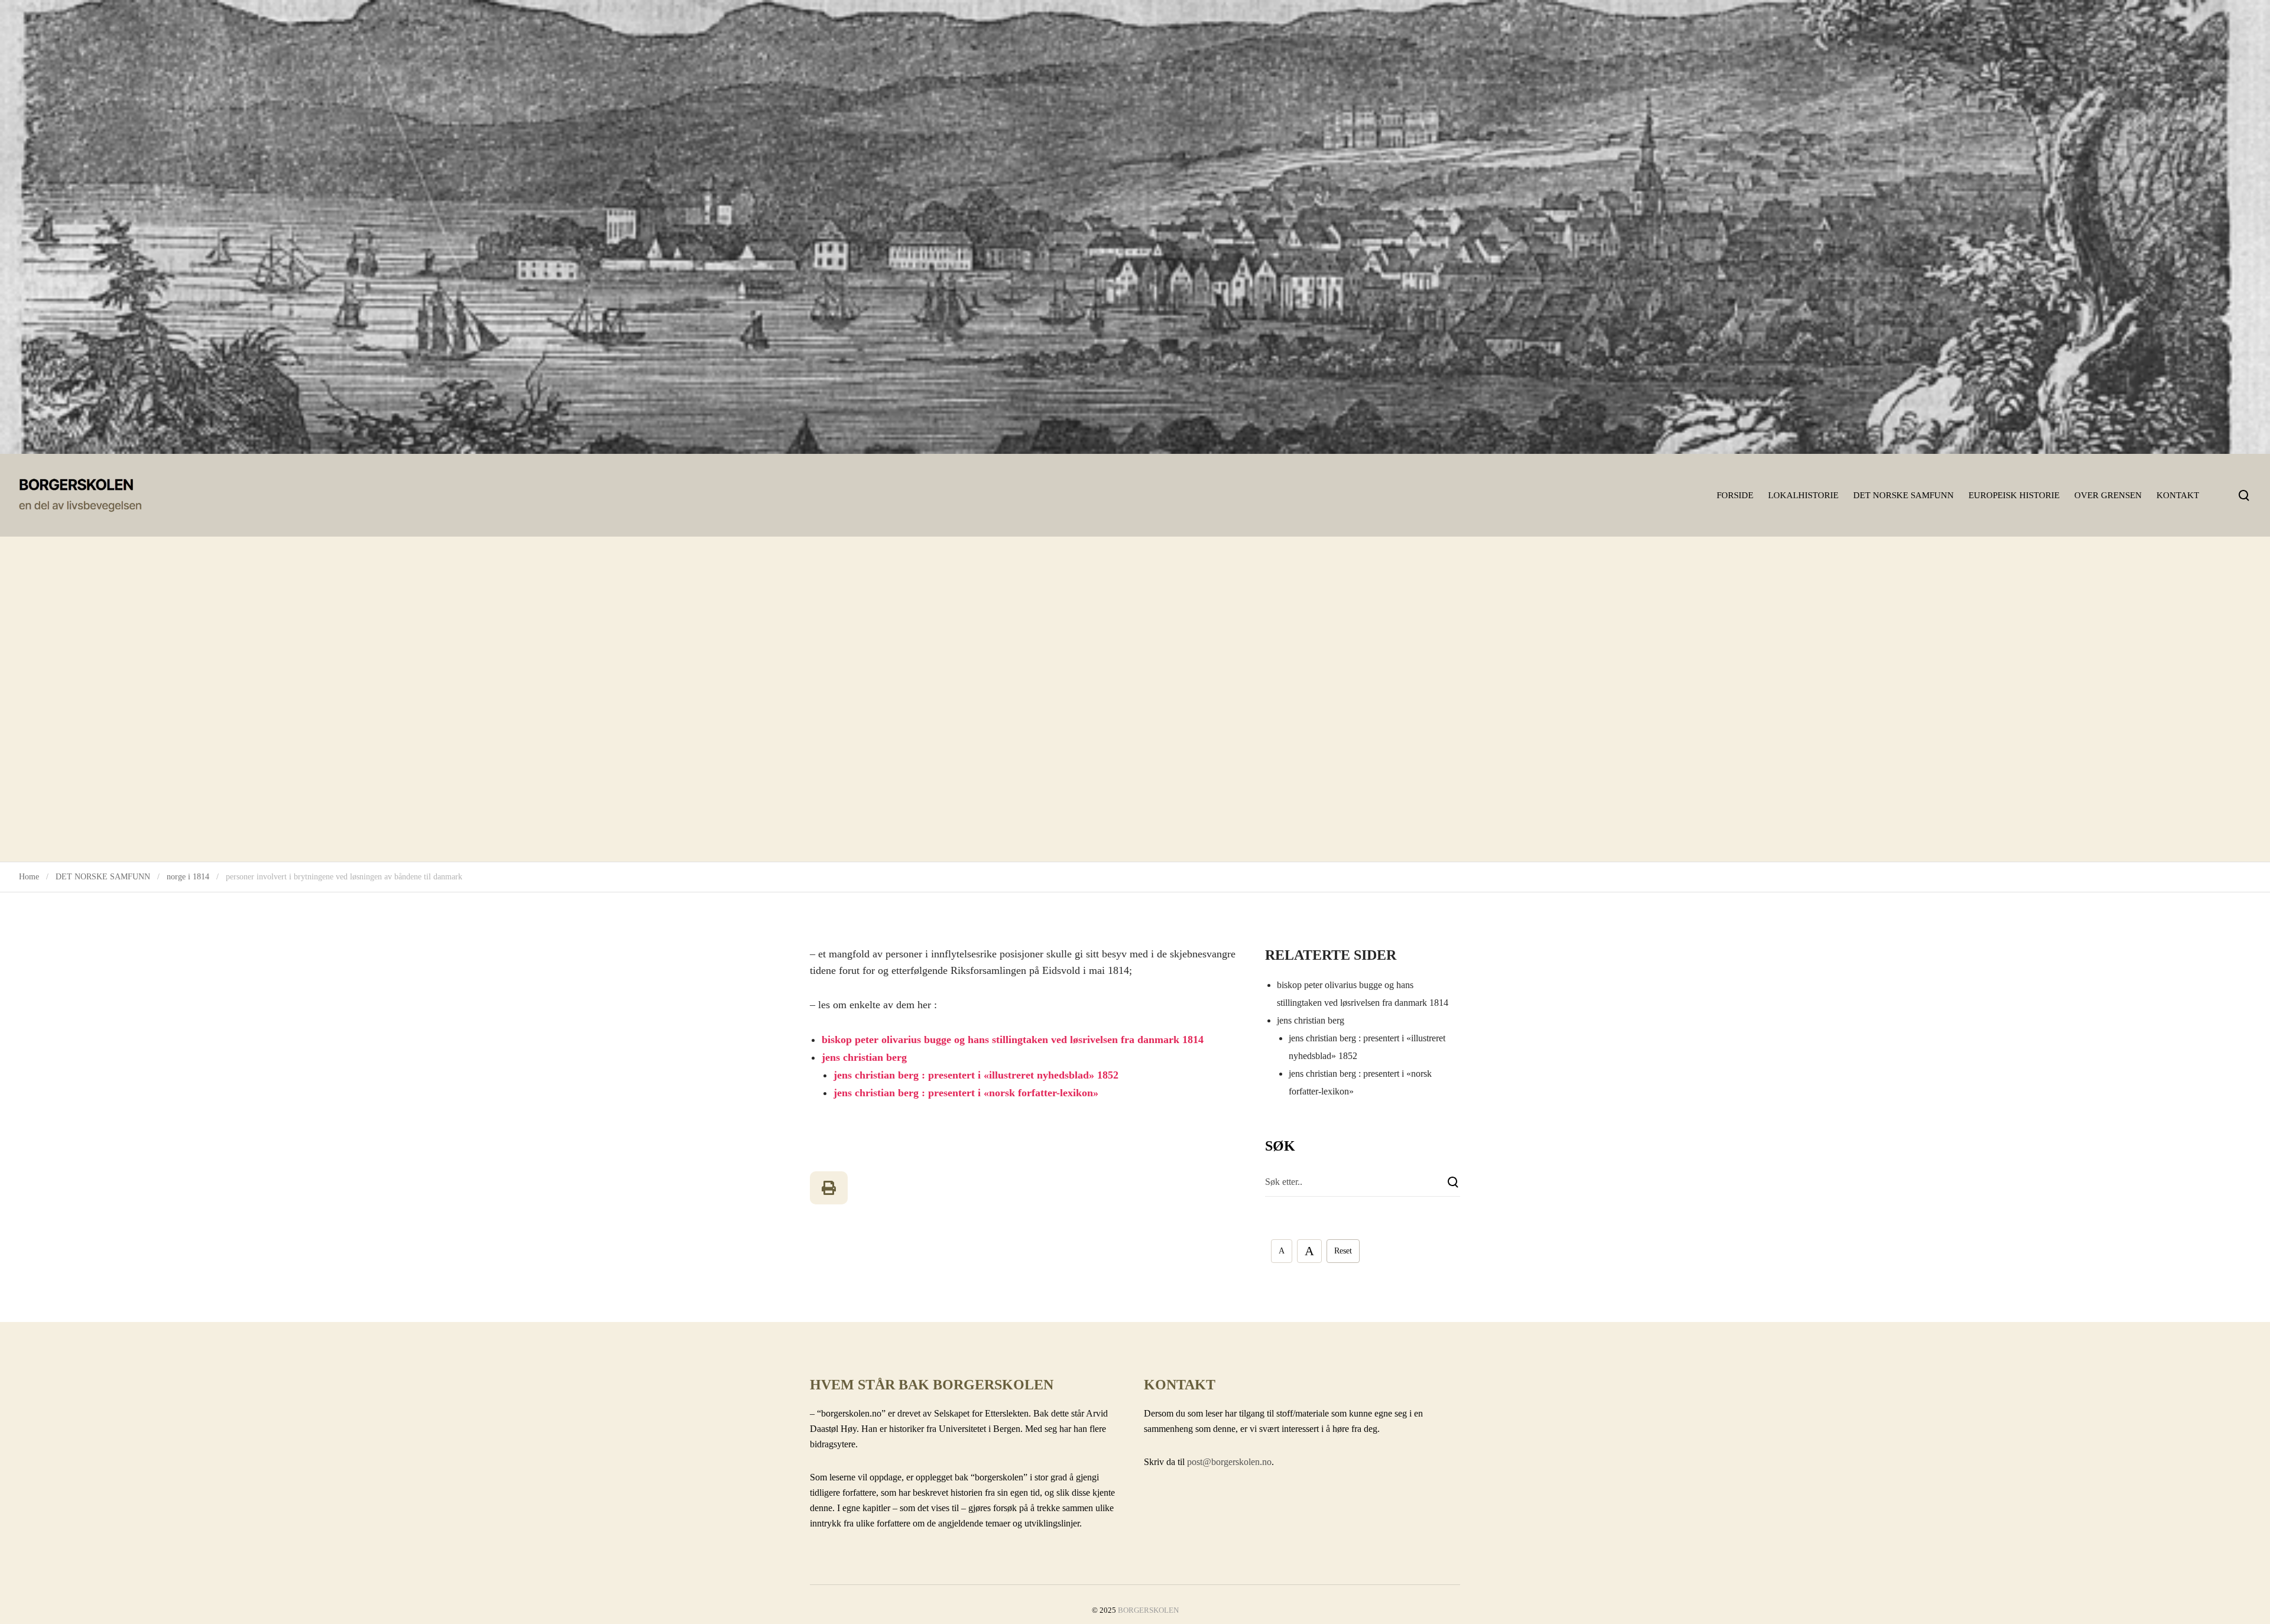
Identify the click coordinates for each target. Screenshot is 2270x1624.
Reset (1343, 1251)
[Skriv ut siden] (829, 1188)
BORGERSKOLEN (1148, 1610)
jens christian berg (864, 1057)
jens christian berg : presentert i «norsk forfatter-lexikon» (966, 1093)
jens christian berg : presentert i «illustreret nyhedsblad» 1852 (976, 1075)
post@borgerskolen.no (1229, 1462)
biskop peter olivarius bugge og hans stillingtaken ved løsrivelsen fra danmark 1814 (1013, 1040)
